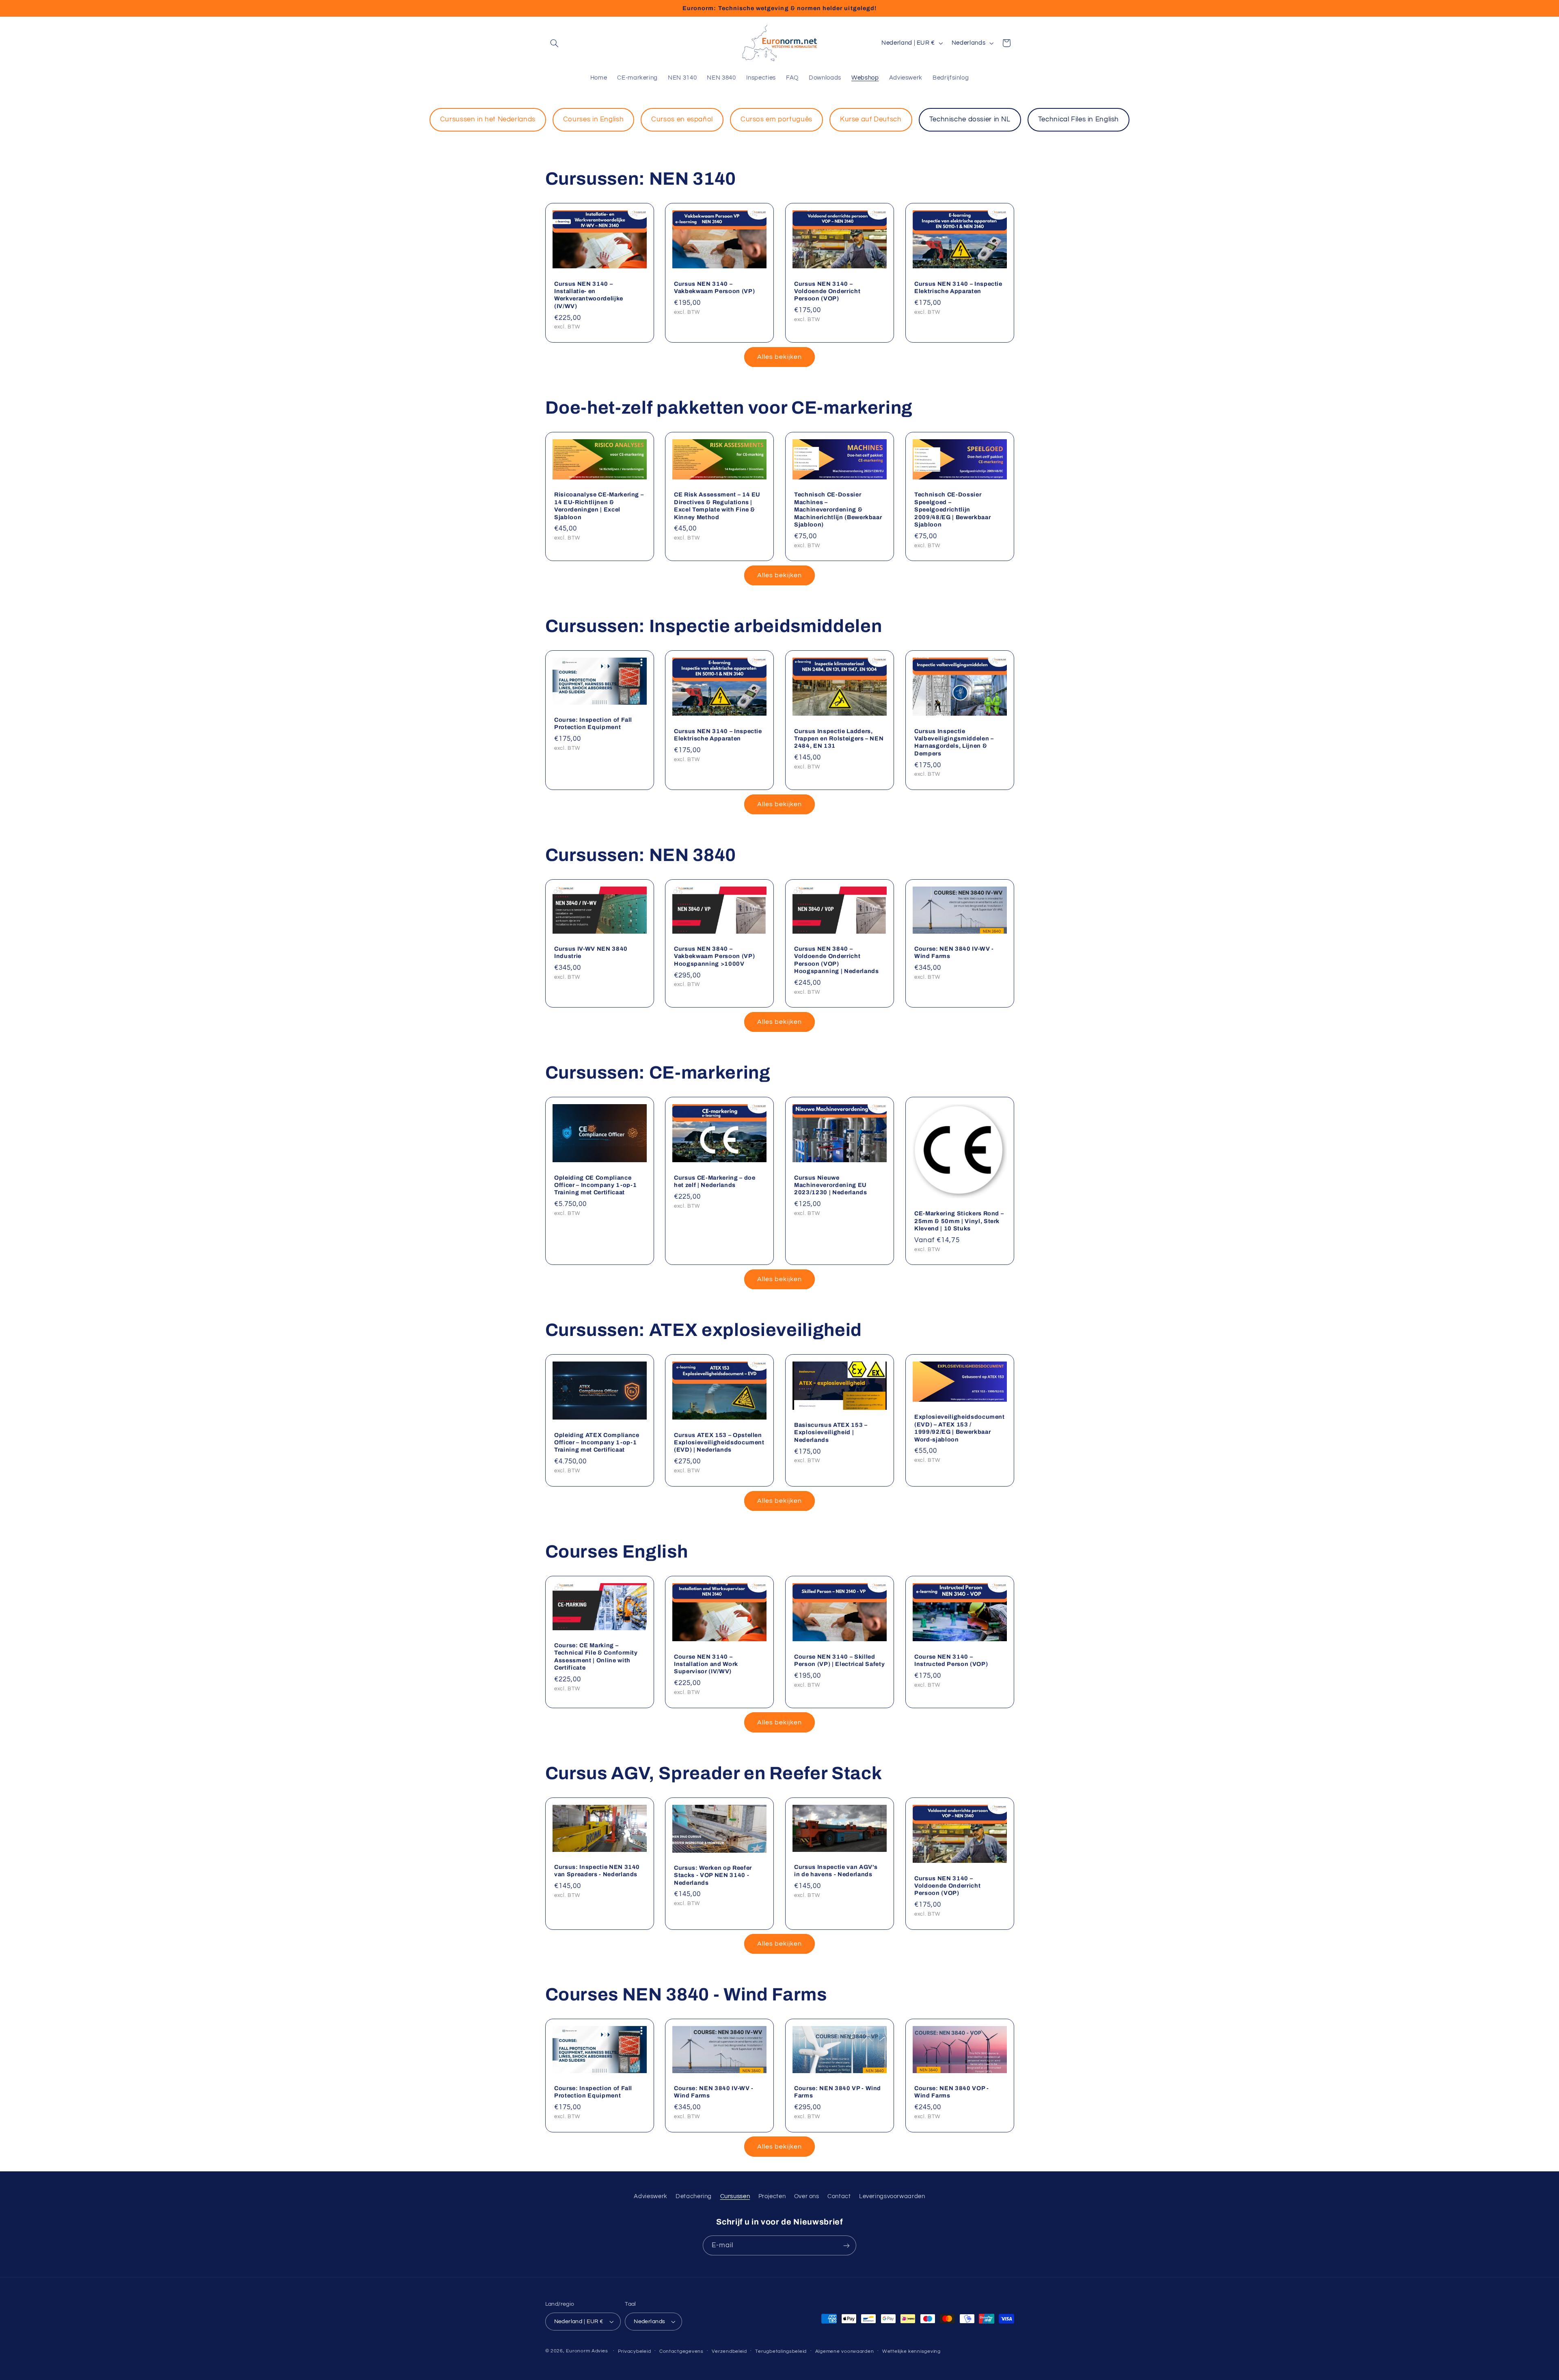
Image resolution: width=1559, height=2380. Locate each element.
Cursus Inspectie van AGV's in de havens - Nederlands (836, 1871)
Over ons (807, 2196)
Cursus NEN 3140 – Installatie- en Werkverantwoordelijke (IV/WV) (589, 295)
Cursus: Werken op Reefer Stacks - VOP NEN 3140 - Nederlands (713, 1875)
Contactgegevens (681, 2351)
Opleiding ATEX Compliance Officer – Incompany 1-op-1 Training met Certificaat (597, 1442)
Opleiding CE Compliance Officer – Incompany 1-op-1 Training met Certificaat (596, 1185)
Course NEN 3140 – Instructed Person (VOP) (951, 1660)
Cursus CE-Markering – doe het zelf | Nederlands (715, 1181)
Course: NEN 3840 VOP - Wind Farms (952, 2092)
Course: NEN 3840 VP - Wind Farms (838, 2092)
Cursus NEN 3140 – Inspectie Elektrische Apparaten (958, 287)
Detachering (694, 2196)
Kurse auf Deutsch (871, 119)
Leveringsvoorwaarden (892, 2196)
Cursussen (735, 2196)
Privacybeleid (635, 2351)
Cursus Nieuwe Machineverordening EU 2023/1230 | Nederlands (831, 1185)
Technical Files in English (1079, 119)
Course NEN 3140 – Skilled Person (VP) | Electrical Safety (839, 1660)
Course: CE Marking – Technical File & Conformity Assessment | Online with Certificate (596, 1656)
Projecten (772, 2196)
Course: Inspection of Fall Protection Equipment (593, 723)
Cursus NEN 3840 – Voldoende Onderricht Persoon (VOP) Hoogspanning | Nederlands (837, 960)
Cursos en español (682, 119)
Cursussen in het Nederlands (488, 119)
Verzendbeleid (729, 2351)
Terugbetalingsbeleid (781, 2351)
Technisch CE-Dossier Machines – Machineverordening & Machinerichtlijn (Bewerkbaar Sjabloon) (838, 509)
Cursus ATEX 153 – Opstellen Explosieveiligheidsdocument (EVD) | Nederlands (719, 1442)
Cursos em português (776, 119)
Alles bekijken (780, 357)
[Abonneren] (846, 2245)
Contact (839, 2196)
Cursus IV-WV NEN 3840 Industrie (591, 952)
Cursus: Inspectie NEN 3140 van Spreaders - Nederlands (597, 1871)
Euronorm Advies (587, 2351)
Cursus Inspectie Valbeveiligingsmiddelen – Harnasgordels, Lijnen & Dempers (954, 742)
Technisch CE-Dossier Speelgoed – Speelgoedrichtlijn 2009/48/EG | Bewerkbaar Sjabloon (952, 509)
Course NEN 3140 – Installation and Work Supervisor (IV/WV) (706, 1664)
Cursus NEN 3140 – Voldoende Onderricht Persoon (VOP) (827, 291)
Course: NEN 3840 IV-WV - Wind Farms (954, 952)
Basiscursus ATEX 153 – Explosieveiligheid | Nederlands (831, 1433)
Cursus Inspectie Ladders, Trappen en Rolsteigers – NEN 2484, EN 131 (839, 739)
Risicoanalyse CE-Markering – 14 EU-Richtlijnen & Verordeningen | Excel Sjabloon (599, 506)
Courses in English (593, 119)
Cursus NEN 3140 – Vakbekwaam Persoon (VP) (714, 287)
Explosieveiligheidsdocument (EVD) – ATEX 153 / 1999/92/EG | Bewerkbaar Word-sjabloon (960, 1428)
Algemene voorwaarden (845, 2351)
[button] (555, 43)
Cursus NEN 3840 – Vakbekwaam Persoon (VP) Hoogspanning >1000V (714, 956)
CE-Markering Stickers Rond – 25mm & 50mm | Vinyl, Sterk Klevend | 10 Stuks (959, 1221)
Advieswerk (650, 2196)
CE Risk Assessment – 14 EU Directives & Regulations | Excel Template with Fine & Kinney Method (717, 506)
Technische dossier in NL (970, 119)
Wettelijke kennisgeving (911, 2351)
